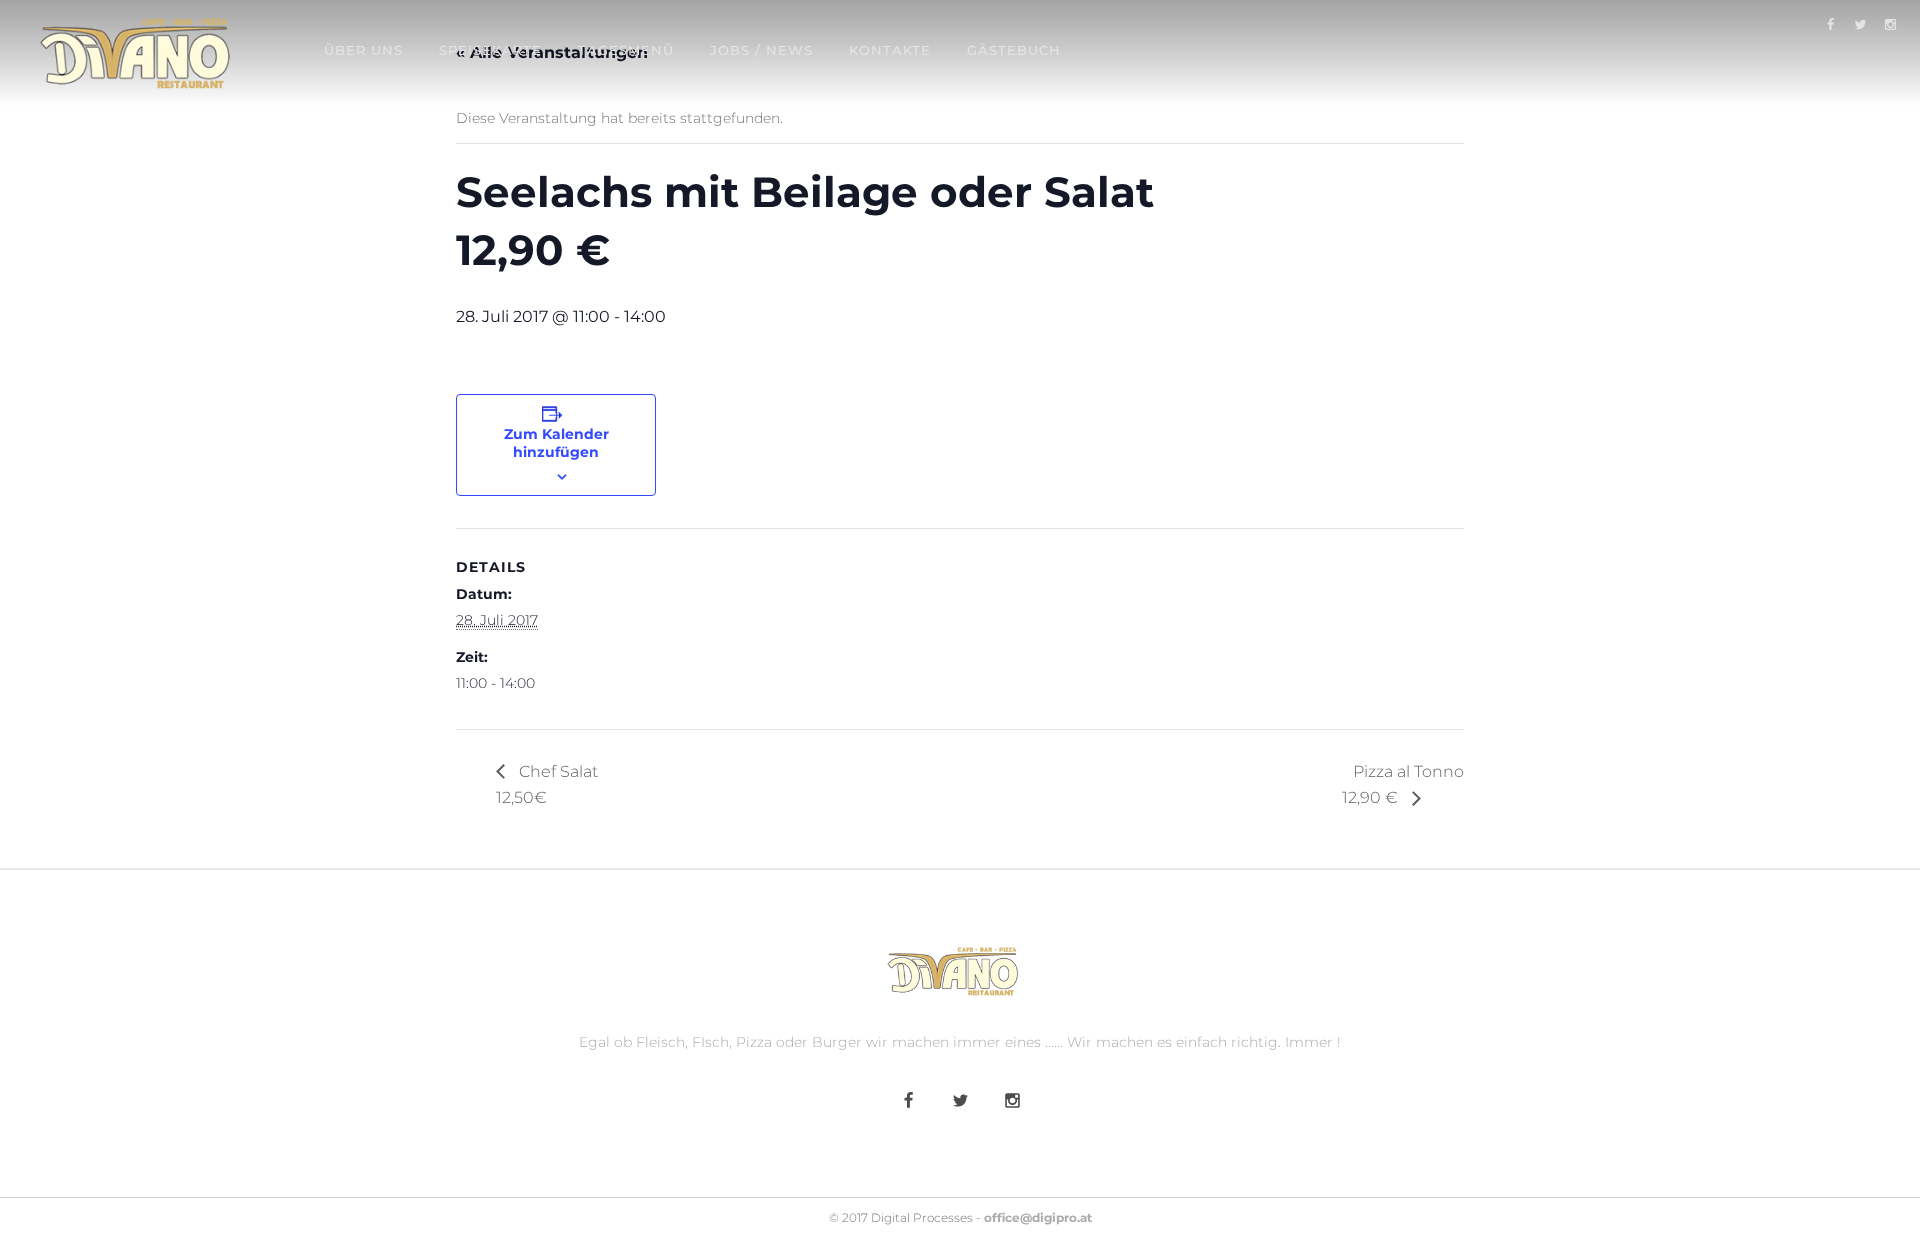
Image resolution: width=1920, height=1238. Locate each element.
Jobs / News (761, 50)
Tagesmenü (626, 50)
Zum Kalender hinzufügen (556, 443)
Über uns (363, 50)
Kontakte (890, 50)
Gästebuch (1014, 50)
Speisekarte (490, 50)
